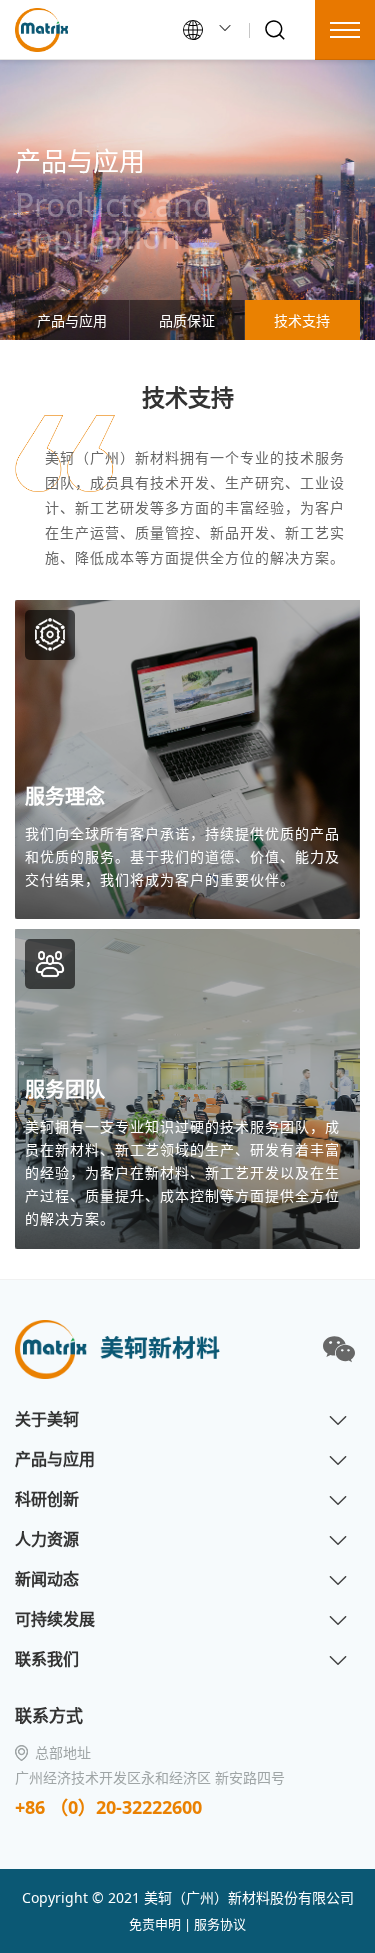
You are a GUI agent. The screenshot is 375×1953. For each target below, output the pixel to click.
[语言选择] (209, 30)
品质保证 (187, 320)
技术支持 (302, 320)
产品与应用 (72, 320)
